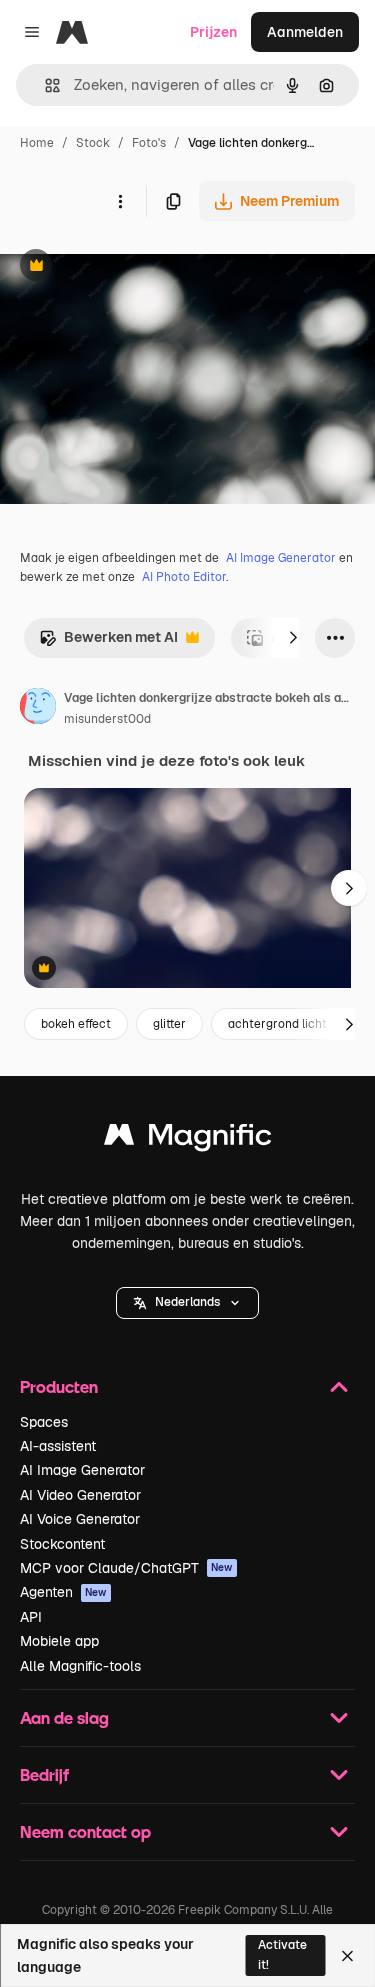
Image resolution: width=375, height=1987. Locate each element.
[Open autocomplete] (44, 85)
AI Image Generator (281, 558)
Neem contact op (85, 1831)
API (31, 1617)
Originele (131, 267)
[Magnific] (188, 1139)
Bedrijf (44, 1774)
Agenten (63, 1592)
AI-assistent (58, 1446)
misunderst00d (107, 719)
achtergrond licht (277, 1024)
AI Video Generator (80, 1495)
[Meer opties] (120, 201)
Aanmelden (305, 32)
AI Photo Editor (184, 577)
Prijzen (213, 32)
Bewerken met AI (108, 642)
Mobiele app (59, 1641)
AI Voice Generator (80, 1519)
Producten (59, 1386)
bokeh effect (76, 1024)
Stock (93, 143)
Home (37, 143)
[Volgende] (293, 638)
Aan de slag (64, 1717)
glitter (169, 1024)
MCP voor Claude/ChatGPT (126, 1568)
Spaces (44, 1422)
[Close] (347, 1956)
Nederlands (187, 1302)
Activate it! (282, 1954)
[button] (187, 1303)
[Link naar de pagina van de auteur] (38, 709)
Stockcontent (62, 1544)
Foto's (149, 143)
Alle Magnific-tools (80, 1666)
